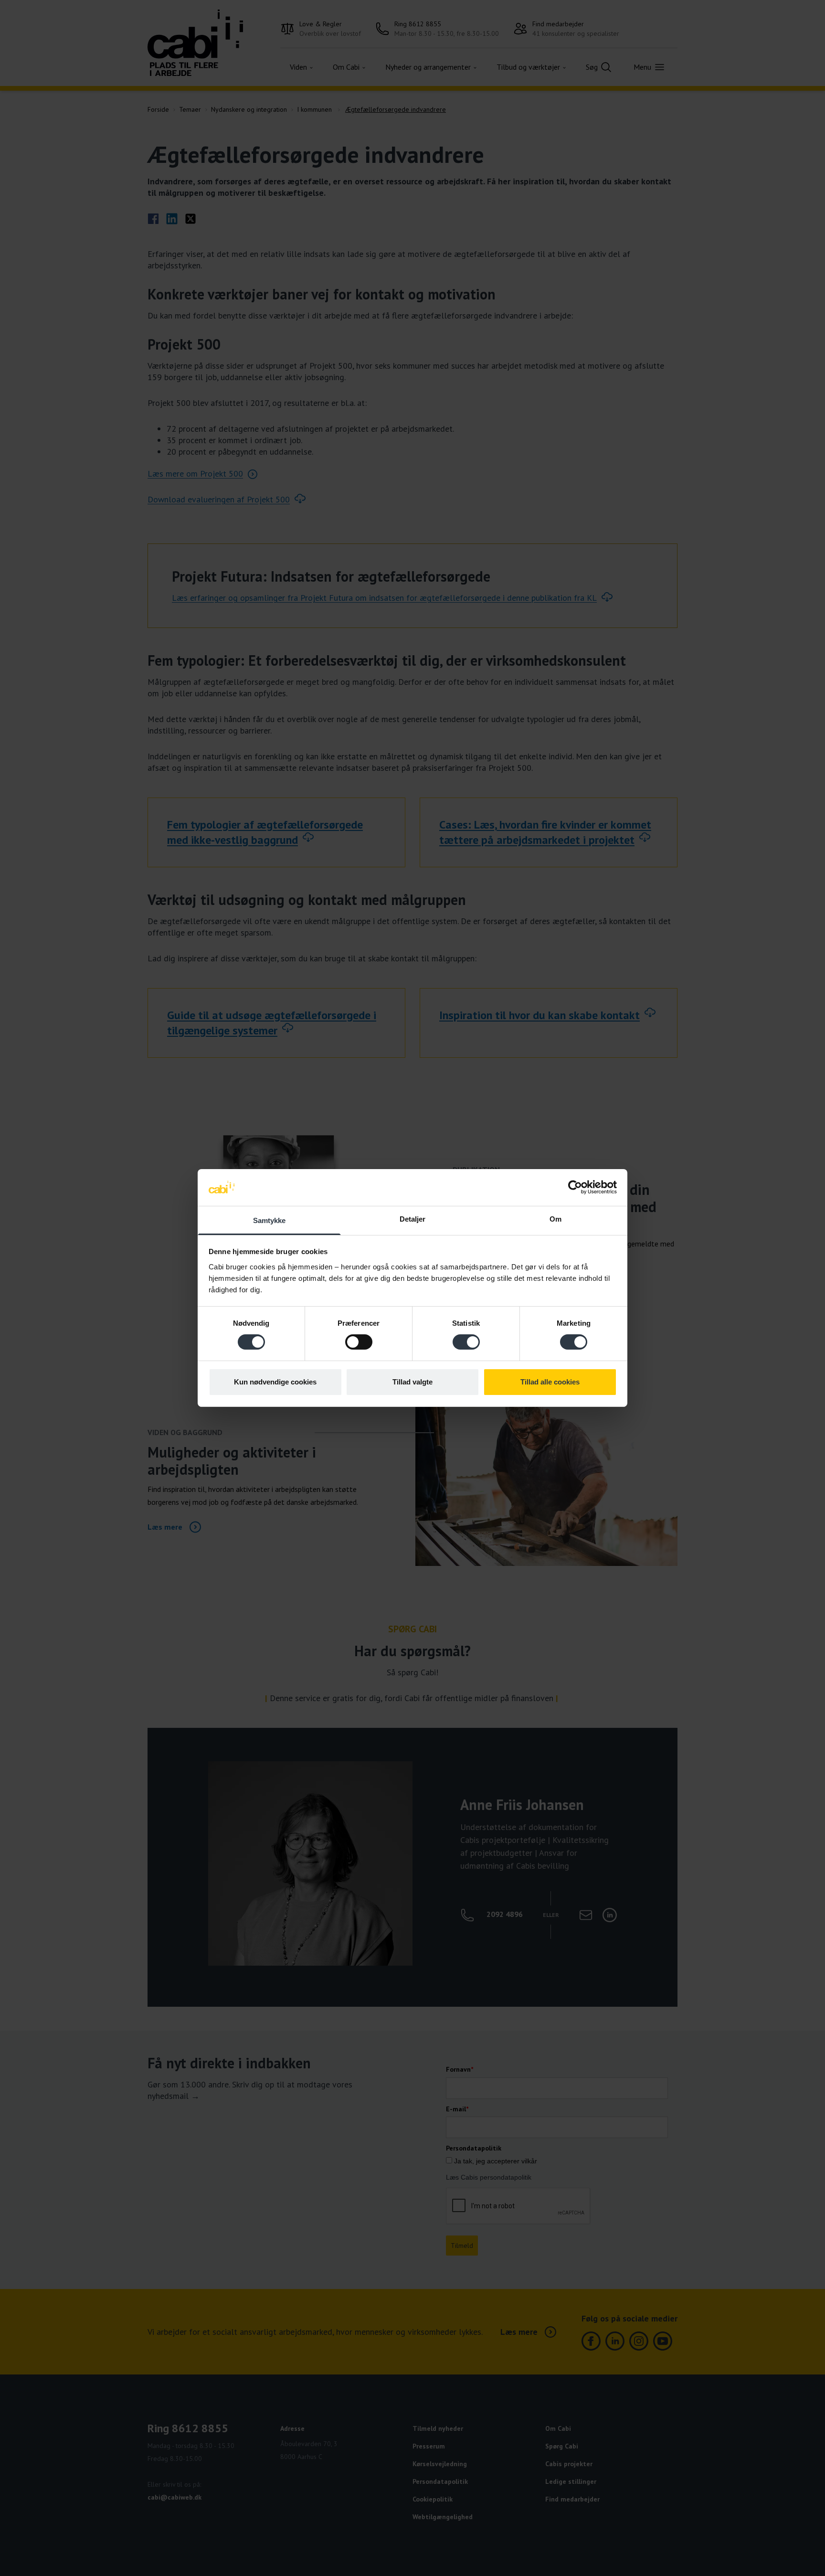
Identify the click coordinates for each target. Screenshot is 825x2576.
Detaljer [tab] (413, 1219)
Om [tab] (555, 1219)
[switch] (359, 1342)
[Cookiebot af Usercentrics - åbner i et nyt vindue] (575, 1187)
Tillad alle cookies (550, 1382)
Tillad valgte (412, 1382)
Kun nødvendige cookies (275, 1382)
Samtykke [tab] (270, 1220)
